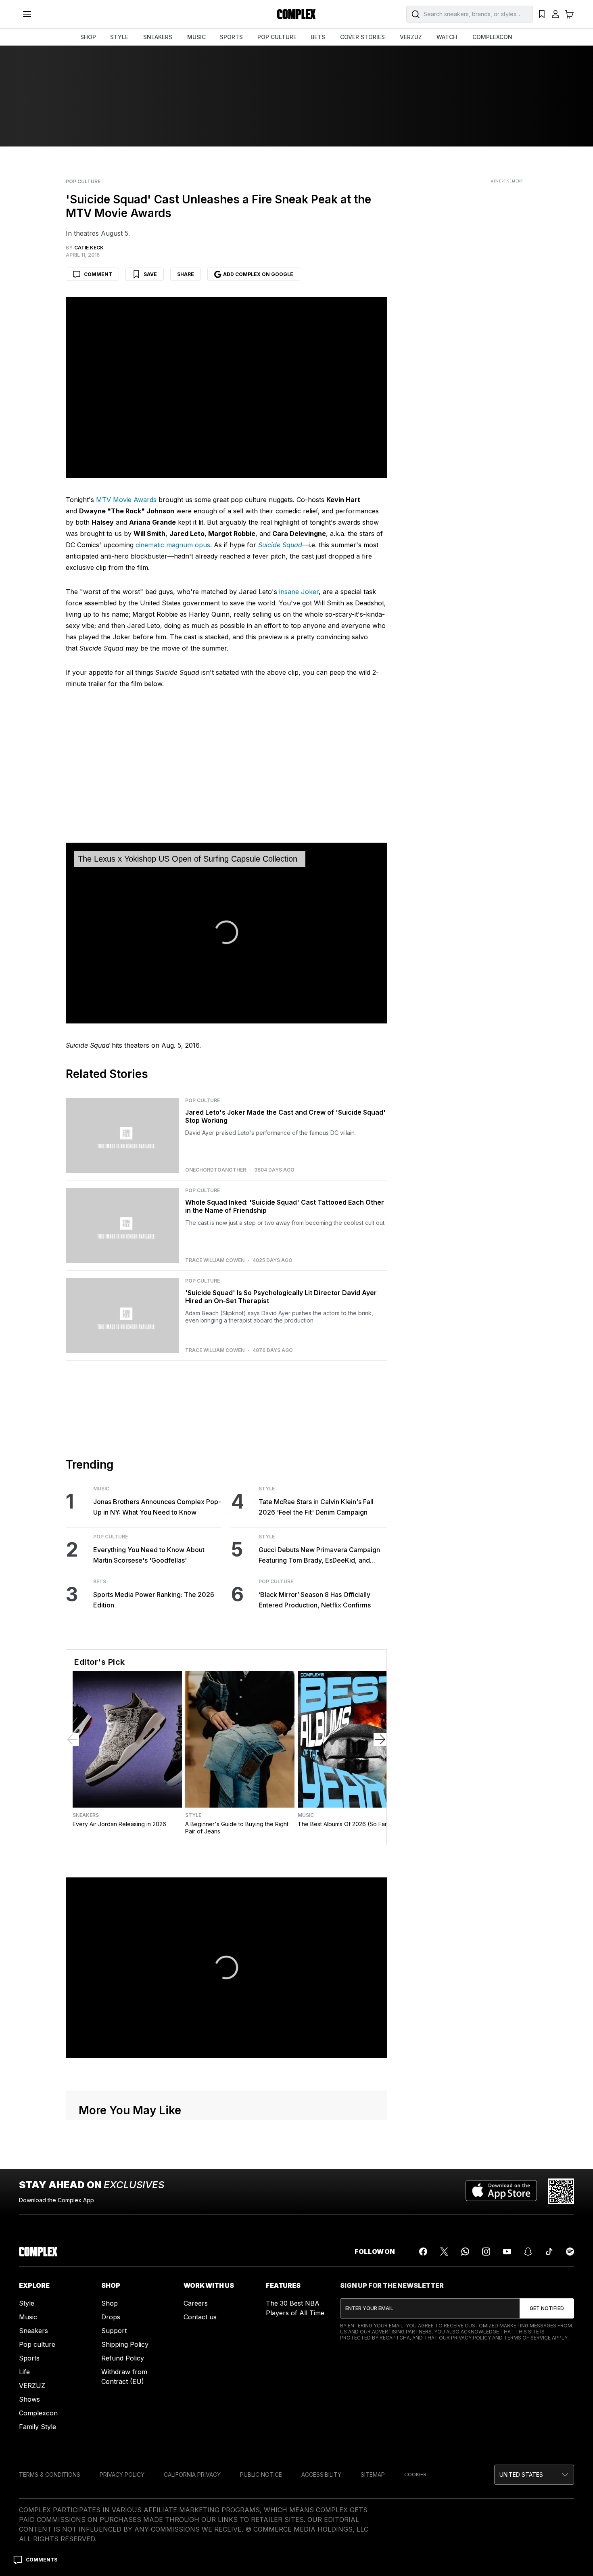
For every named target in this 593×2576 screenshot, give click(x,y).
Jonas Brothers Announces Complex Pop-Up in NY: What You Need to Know (157, 1507)
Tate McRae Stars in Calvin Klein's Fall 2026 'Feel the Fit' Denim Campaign (316, 1507)
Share (186, 274)
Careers (196, 2303)
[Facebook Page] (423, 2252)
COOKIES (415, 2475)
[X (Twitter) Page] (444, 2252)
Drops (111, 2317)
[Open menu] (27, 14)
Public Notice (261, 2475)
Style (267, 1489)
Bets (100, 1582)
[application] (226, 933)
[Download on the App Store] (501, 2191)
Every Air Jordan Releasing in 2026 (119, 1824)
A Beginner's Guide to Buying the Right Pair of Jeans (237, 1828)
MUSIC (196, 37)
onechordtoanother (216, 1170)
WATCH (447, 37)
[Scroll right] (380, 1739)
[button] (534, 2475)
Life (24, 2372)
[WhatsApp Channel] (465, 2252)
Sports (29, 2358)
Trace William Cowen (215, 1260)
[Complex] (296, 14)
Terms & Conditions (50, 2475)
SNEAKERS (158, 37)
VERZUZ (411, 37)
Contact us (200, 2317)
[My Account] (555, 14)
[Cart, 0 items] (569, 14)
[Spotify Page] (570, 2252)
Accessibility (321, 2475)
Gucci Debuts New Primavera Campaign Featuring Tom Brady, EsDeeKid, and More (319, 1556)
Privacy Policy (471, 2338)
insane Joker (299, 592)
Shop (110, 2303)
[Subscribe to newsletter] (547, 2308)
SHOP (88, 37)
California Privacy (192, 2475)
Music (101, 1489)
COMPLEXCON (492, 37)
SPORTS (231, 37)
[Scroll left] (73, 1739)
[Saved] (542, 14)
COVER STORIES (362, 37)
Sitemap (373, 2475)
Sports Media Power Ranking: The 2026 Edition (154, 1600)
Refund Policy (123, 2358)
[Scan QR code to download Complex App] (561, 2191)
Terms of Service (527, 2338)
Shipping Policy (125, 2344)
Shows (29, 2399)
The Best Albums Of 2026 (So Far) (343, 1824)
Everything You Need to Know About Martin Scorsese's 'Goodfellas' (149, 1555)
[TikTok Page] (549, 2252)
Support (114, 2331)
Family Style (38, 2427)
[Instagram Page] (486, 2252)
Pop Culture (83, 182)
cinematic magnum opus (173, 545)
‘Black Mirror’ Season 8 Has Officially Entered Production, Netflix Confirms (315, 1600)
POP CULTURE (277, 37)
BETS (318, 37)
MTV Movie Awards (126, 500)
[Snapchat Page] (528, 2252)
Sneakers (86, 1815)
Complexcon (38, 2413)
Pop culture (37, 2344)
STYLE (119, 37)
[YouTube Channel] (507, 2252)
